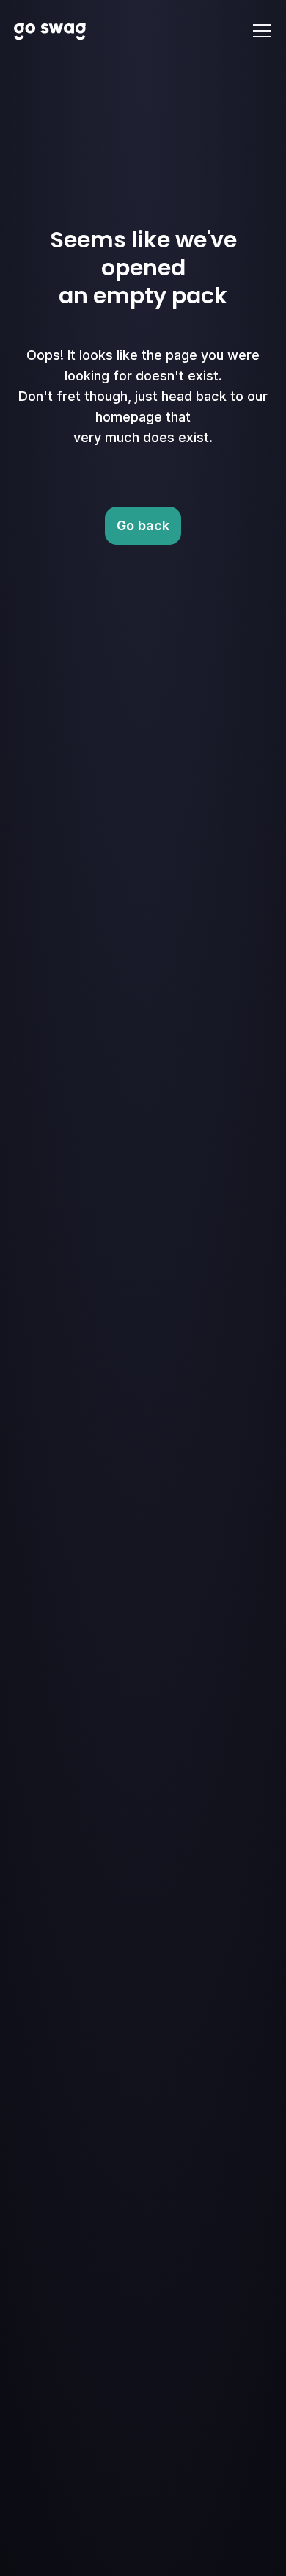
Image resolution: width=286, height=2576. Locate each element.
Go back (143, 525)
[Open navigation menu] (262, 31)
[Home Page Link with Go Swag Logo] (50, 31)
